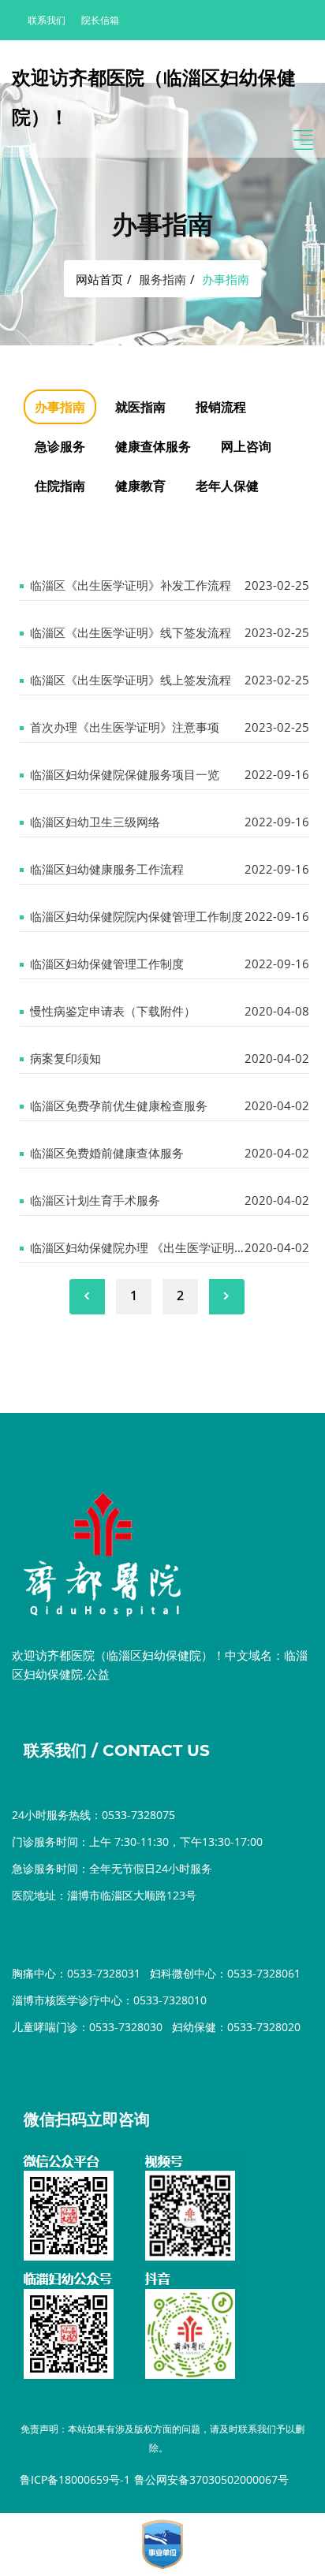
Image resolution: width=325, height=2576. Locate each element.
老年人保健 (227, 486)
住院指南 (60, 486)
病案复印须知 (65, 1058)
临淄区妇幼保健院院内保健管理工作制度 (136, 916)
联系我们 (47, 20)
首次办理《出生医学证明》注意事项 (125, 727)
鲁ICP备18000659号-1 (75, 2479)
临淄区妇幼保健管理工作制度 (107, 964)
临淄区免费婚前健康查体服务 (107, 1153)
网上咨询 (246, 446)
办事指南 (60, 407)
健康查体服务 (153, 446)
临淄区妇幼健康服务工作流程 (107, 869)
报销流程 (221, 407)
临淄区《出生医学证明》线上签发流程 (131, 680)
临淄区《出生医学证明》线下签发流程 (131, 632)
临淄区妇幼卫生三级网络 (95, 822)
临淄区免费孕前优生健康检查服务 (119, 1105)
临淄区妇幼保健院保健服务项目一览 (125, 774)
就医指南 (140, 407)
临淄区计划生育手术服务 (95, 1200)
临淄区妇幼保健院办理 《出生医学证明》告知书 (156, 1247)
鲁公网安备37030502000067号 (211, 2479)
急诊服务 (60, 446)
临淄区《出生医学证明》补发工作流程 (131, 585)
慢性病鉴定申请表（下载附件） (113, 1011)
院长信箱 (100, 20)
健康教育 (140, 486)
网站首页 (99, 279)
